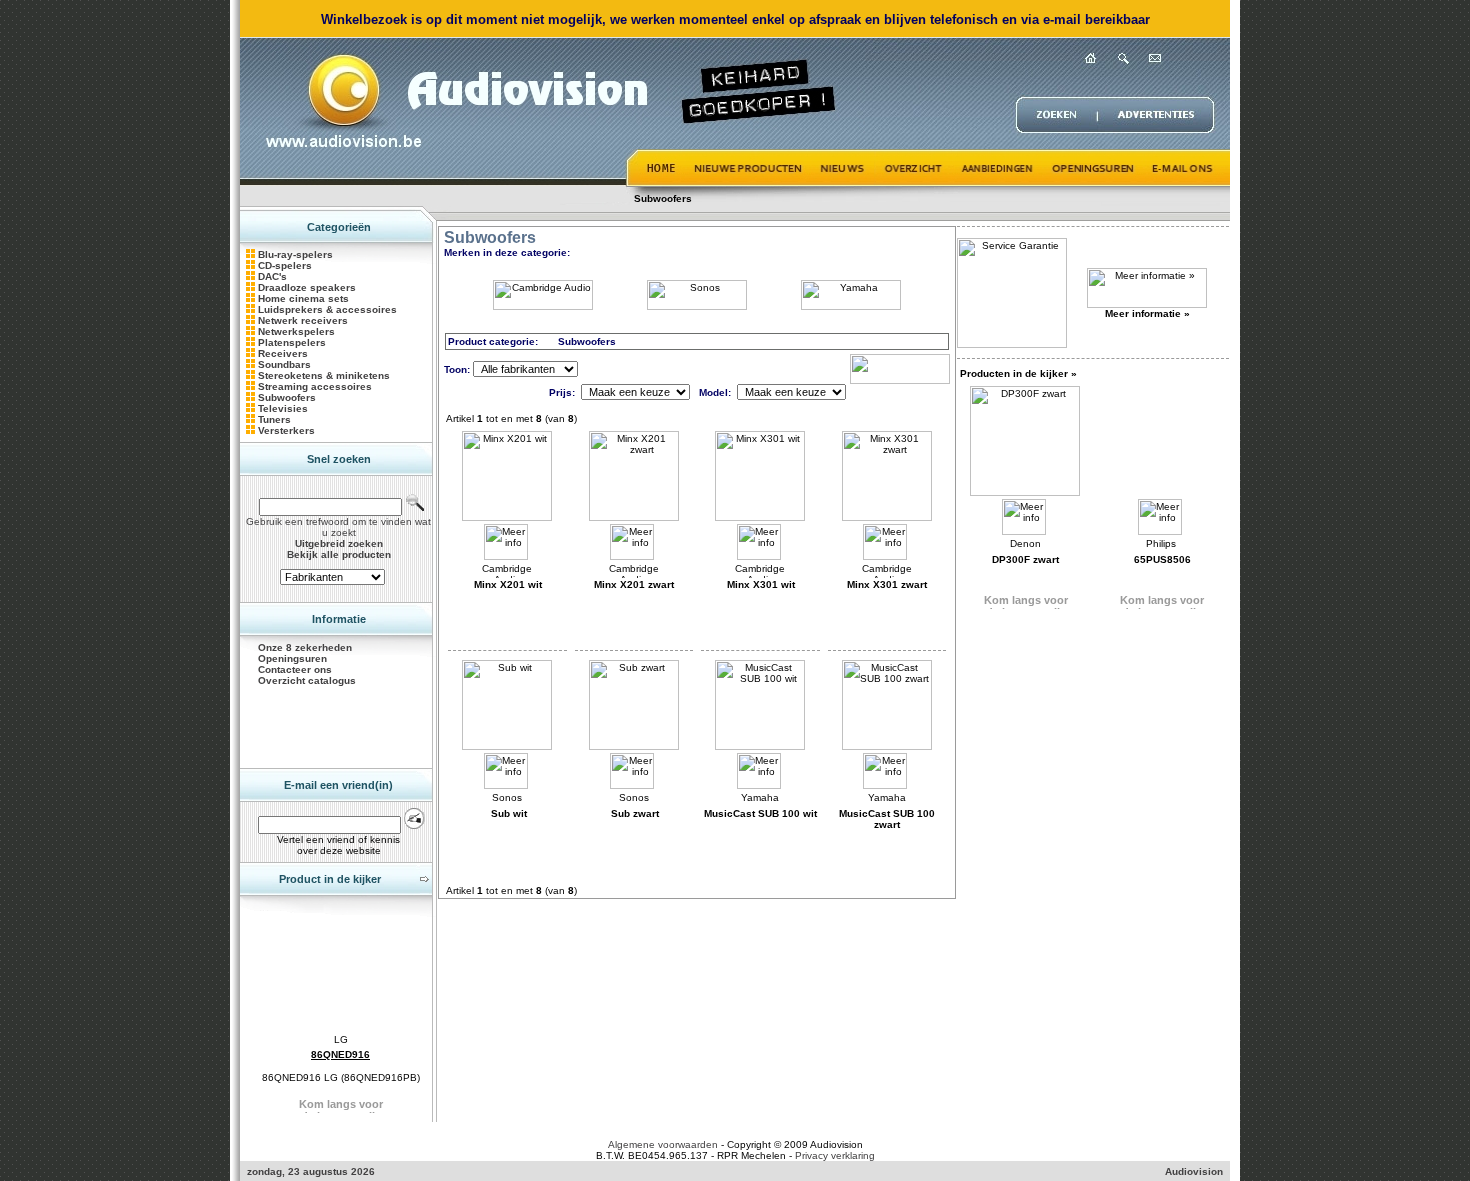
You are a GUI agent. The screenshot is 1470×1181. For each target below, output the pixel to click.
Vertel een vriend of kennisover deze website (338, 845)
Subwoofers (663, 198)
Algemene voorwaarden (663, 1144)
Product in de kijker (330, 879)
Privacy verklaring (835, 1155)
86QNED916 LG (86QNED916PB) (341, 1077)
